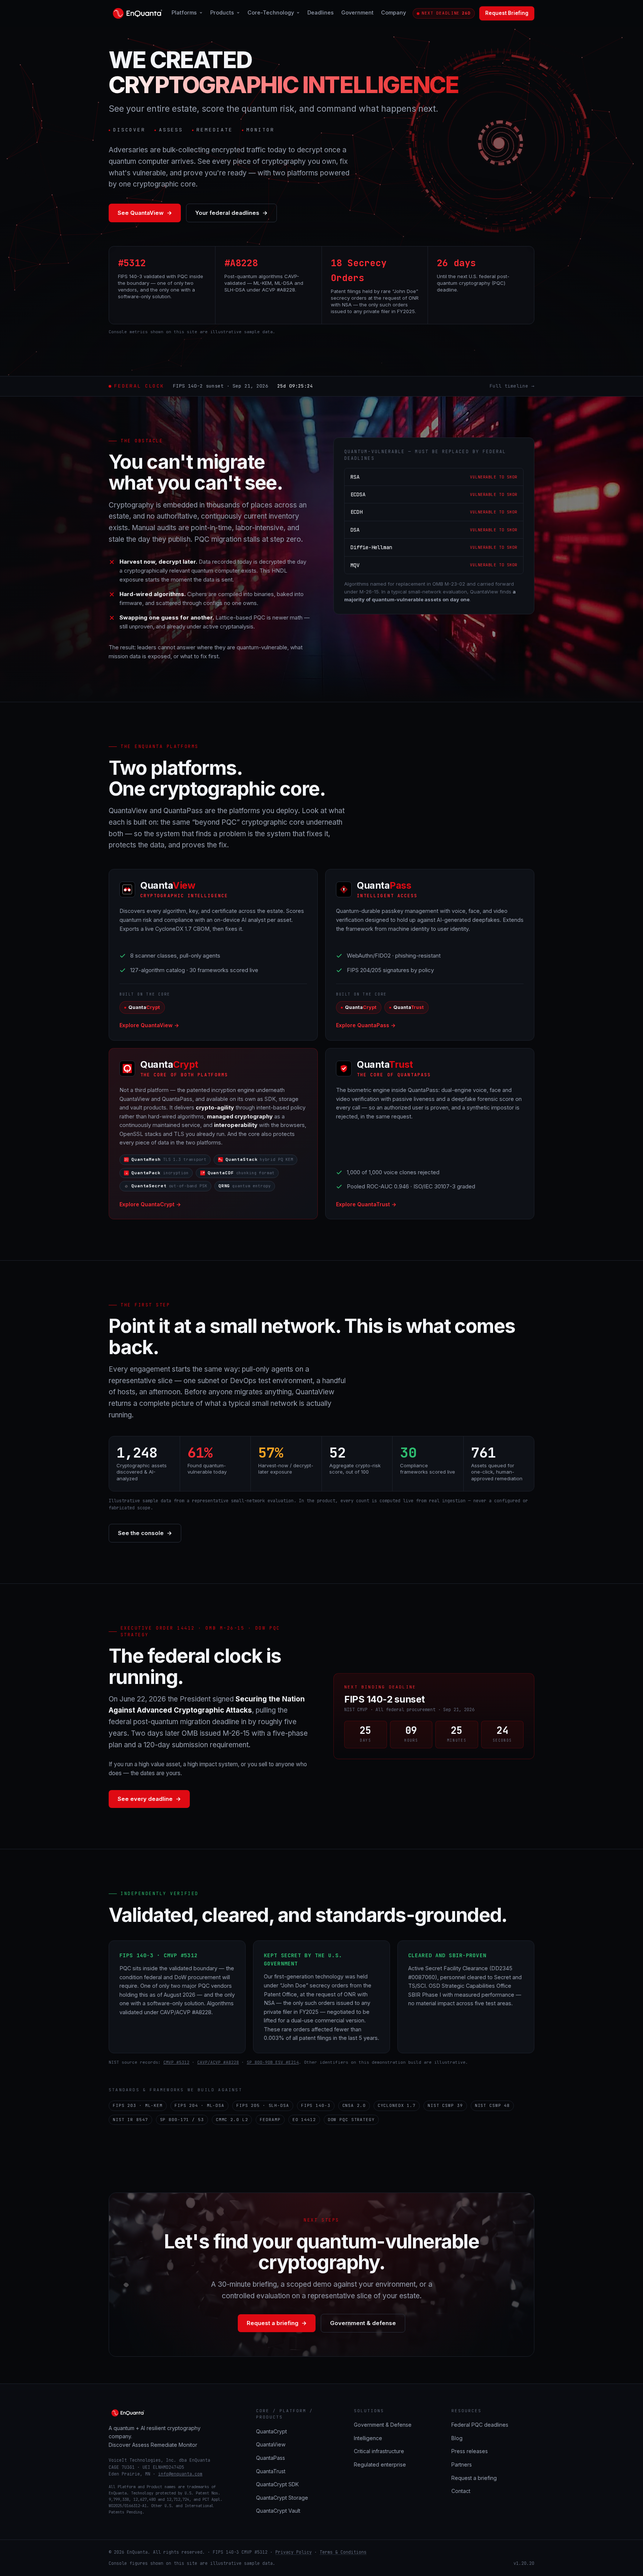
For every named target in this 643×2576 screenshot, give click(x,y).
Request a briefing (277, 2323)
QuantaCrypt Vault (278, 2511)
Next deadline (446, 13)
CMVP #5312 (176, 2062)
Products (222, 12)
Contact (461, 2491)
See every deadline (149, 1799)
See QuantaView (145, 213)
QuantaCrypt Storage (282, 2498)
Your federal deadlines (231, 213)
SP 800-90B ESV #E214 (273, 2062)
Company (394, 12)
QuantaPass (271, 2458)
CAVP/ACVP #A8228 (218, 2062)
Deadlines (321, 12)
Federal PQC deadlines (480, 2425)
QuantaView (271, 2444)
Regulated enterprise (380, 2464)
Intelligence (368, 2438)
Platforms (184, 12)
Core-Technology (271, 12)
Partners (462, 2464)
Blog (457, 2438)
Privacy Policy (294, 2552)
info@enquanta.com (180, 2474)
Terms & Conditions (343, 2552)
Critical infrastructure (379, 2451)
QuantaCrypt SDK (277, 2484)
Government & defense (363, 2323)
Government (357, 12)
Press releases (470, 2451)
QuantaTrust (271, 2471)
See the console (145, 1533)
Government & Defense (383, 2425)
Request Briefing (507, 13)
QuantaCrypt (271, 2431)
